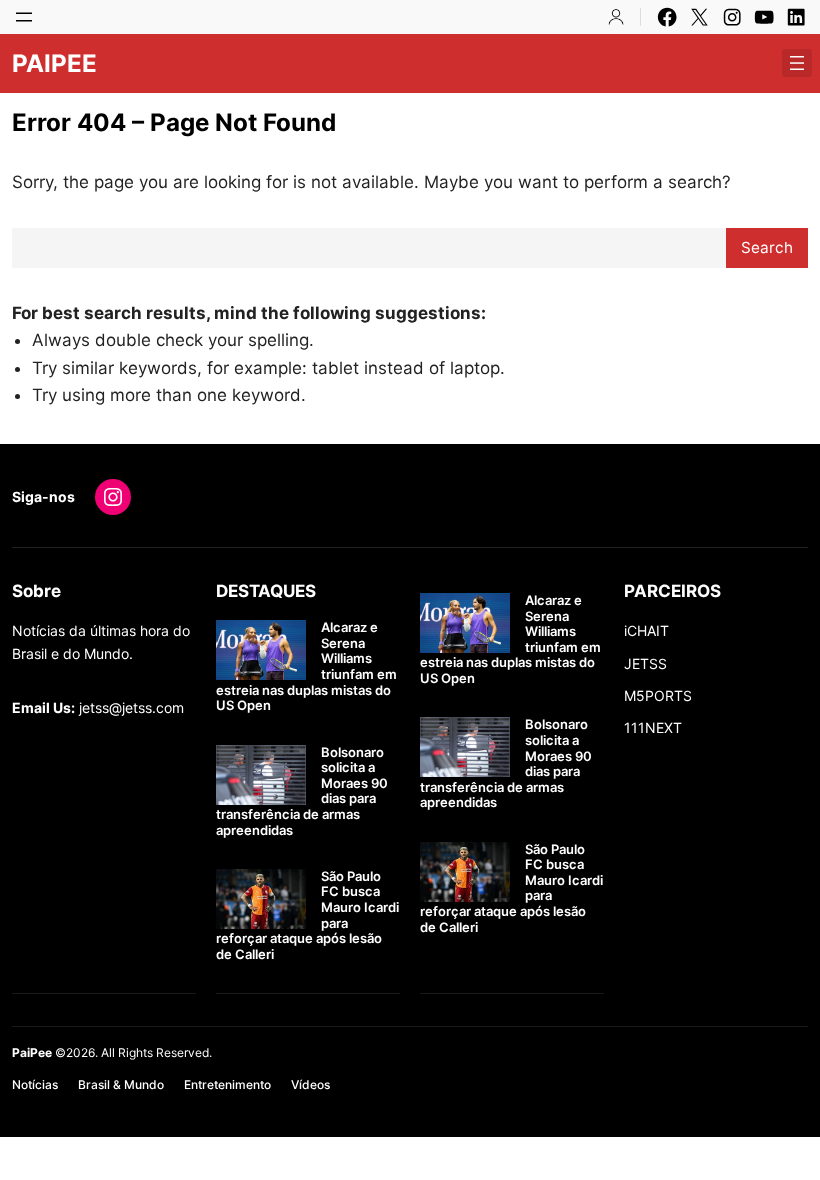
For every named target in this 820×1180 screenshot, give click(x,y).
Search (767, 247)
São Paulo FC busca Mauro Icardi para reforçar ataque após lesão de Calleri (307, 915)
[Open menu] (24, 17)
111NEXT (653, 727)
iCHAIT (646, 630)
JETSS (645, 663)
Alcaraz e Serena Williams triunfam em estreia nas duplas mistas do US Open (306, 666)
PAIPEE (54, 63)
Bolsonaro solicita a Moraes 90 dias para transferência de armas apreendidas (302, 791)
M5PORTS (658, 695)
